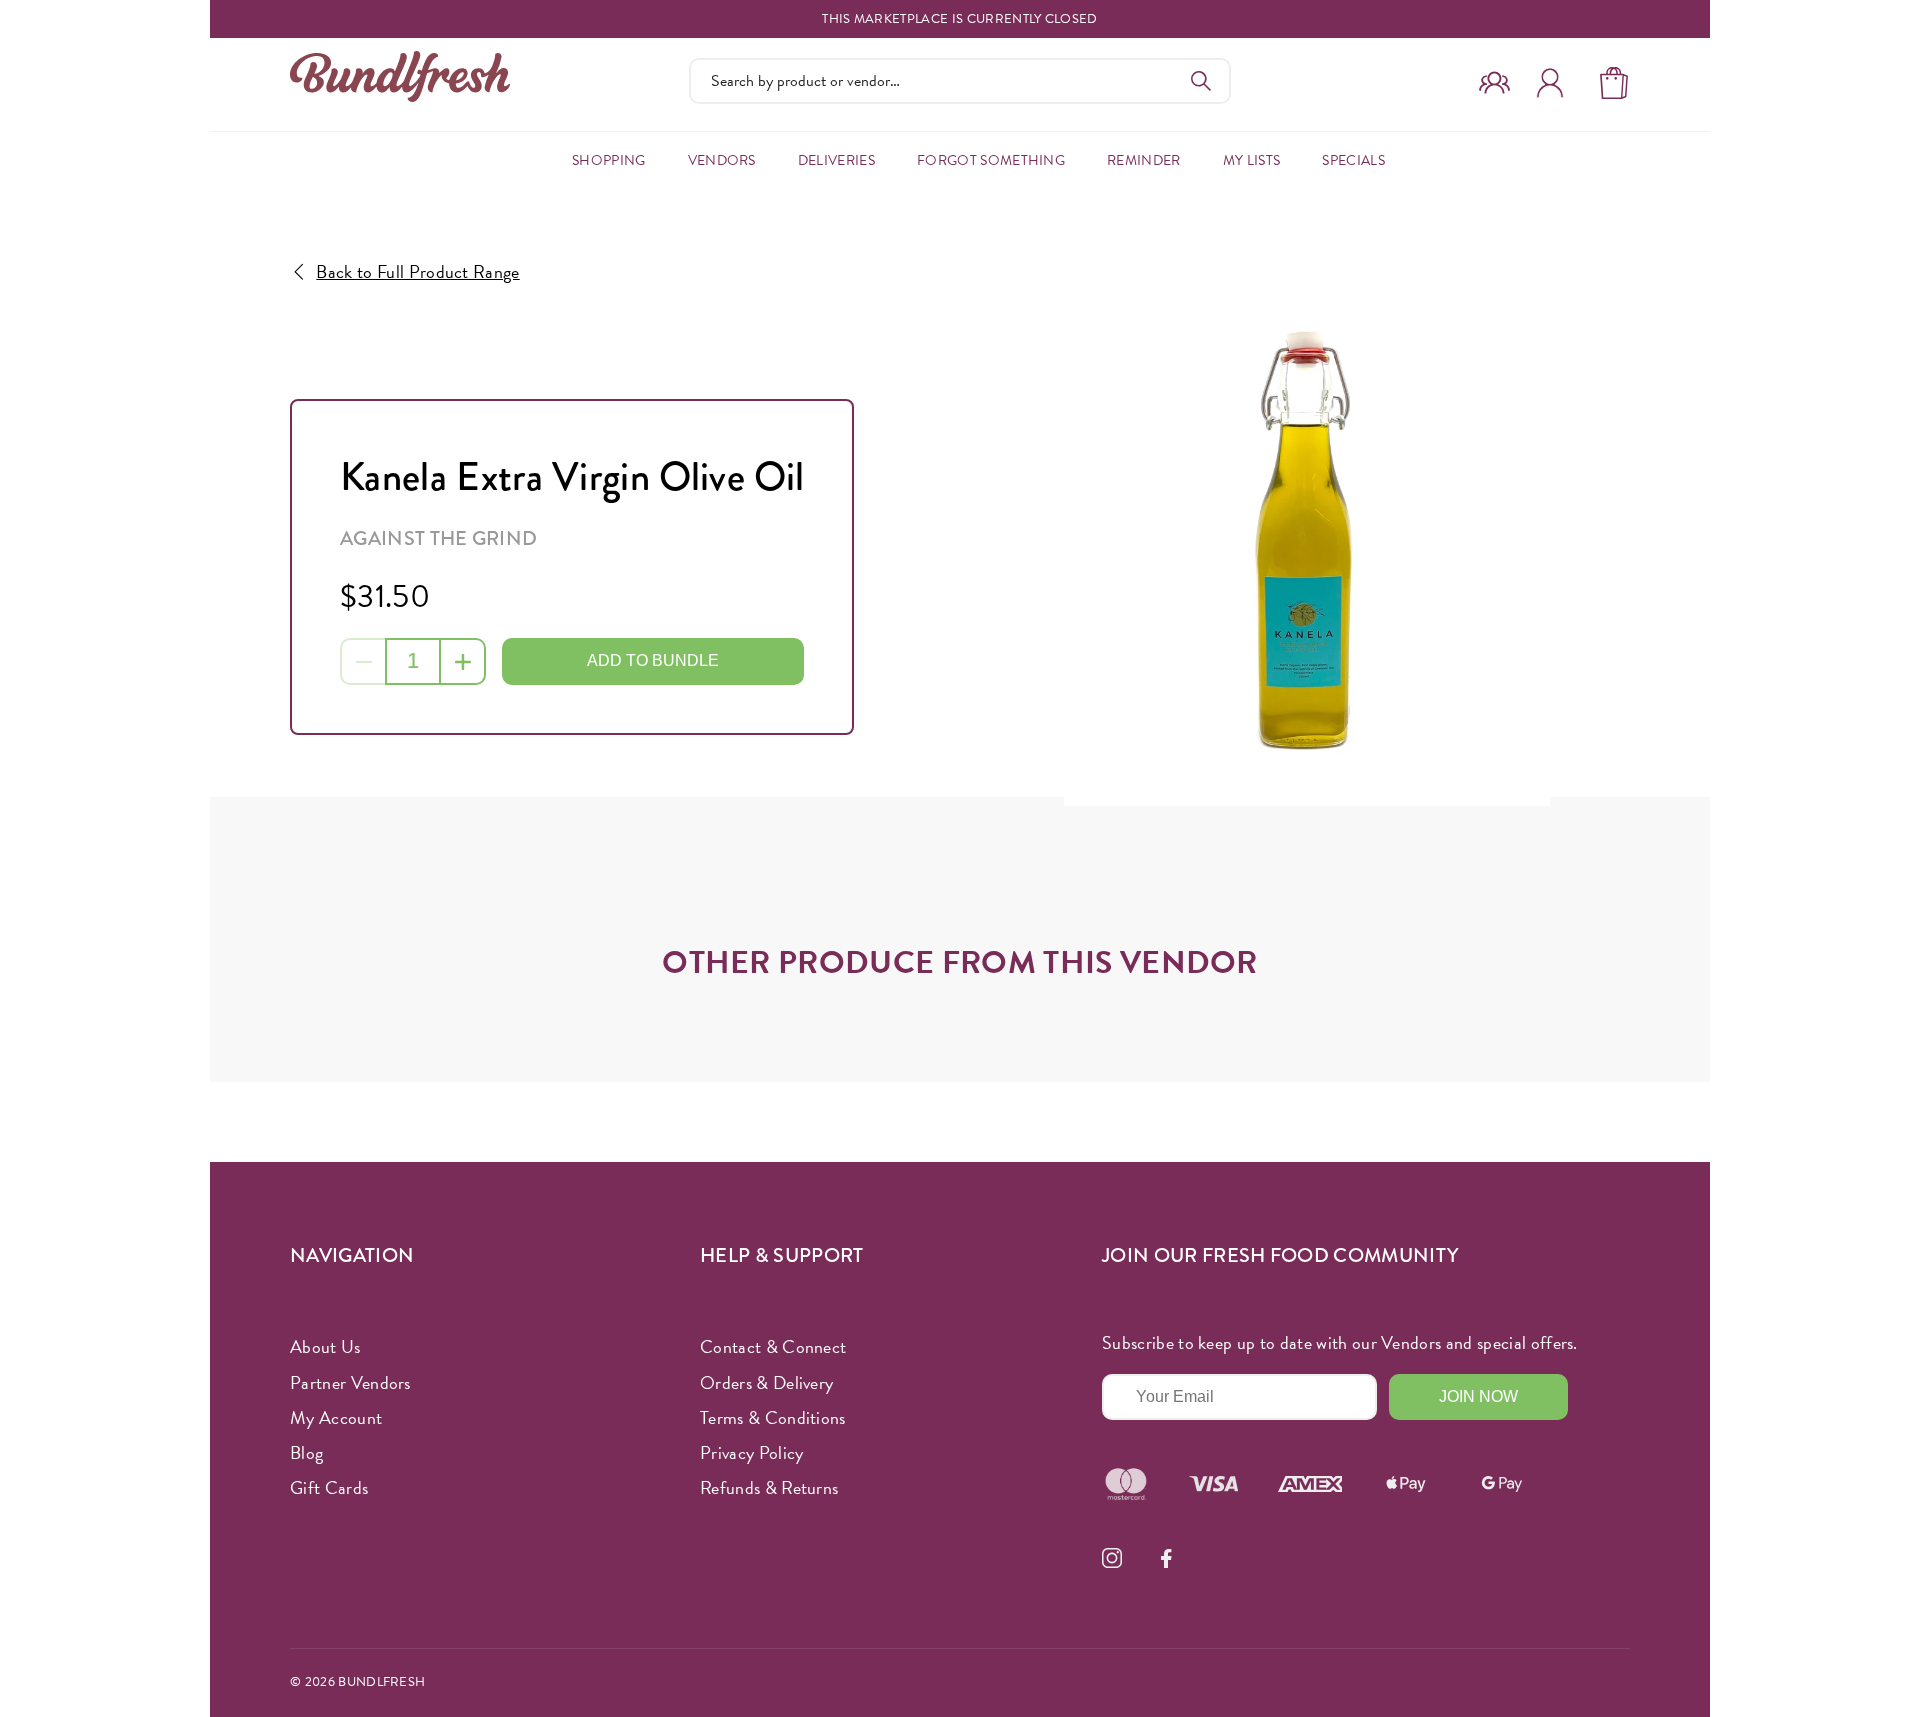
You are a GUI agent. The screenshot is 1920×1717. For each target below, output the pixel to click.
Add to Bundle (653, 660)
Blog (306, 1452)
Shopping (609, 160)
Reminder (1144, 160)
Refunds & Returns (769, 1487)
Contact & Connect (773, 1346)
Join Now (1478, 1396)
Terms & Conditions (773, 1417)
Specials (1353, 160)
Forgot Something (991, 160)
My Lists (1252, 160)
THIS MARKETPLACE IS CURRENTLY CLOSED (960, 19)
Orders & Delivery (766, 1382)
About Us (325, 1346)
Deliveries (836, 160)
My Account (336, 1417)
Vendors (722, 160)
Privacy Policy (751, 1452)
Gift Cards (329, 1487)
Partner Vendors (350, 1382)
